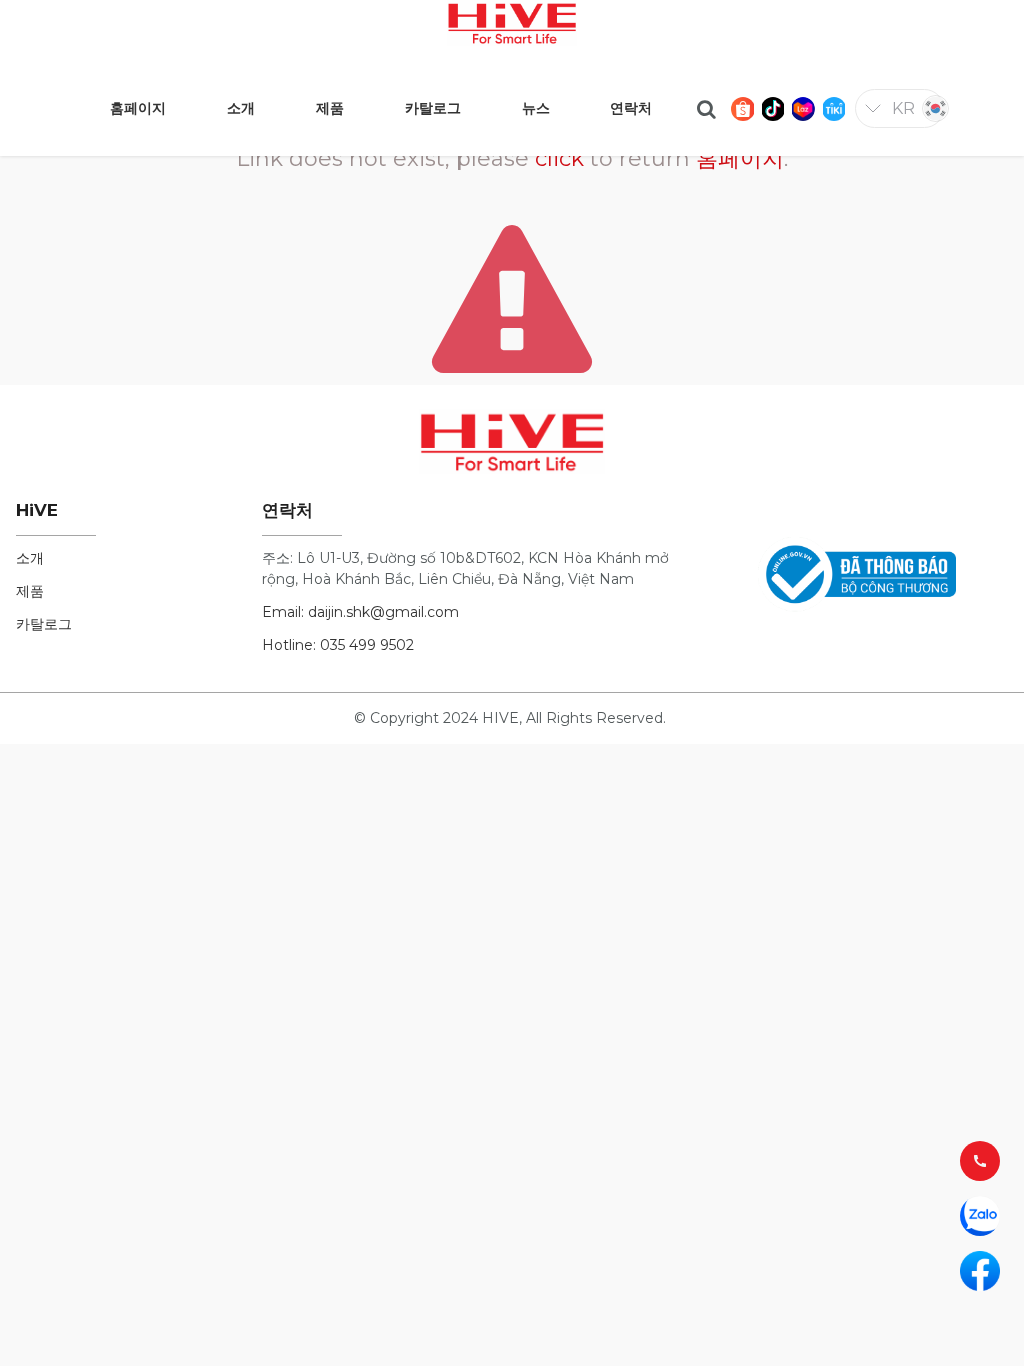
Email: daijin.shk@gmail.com (360, 612)
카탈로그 (44, 624)
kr (903, 108)
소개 (30, 558)
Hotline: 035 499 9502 (338, 645)
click (559, 158)
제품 (30, 591)
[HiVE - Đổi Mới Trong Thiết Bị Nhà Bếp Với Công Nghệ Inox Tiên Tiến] (512, 21)
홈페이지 (740, 158)
